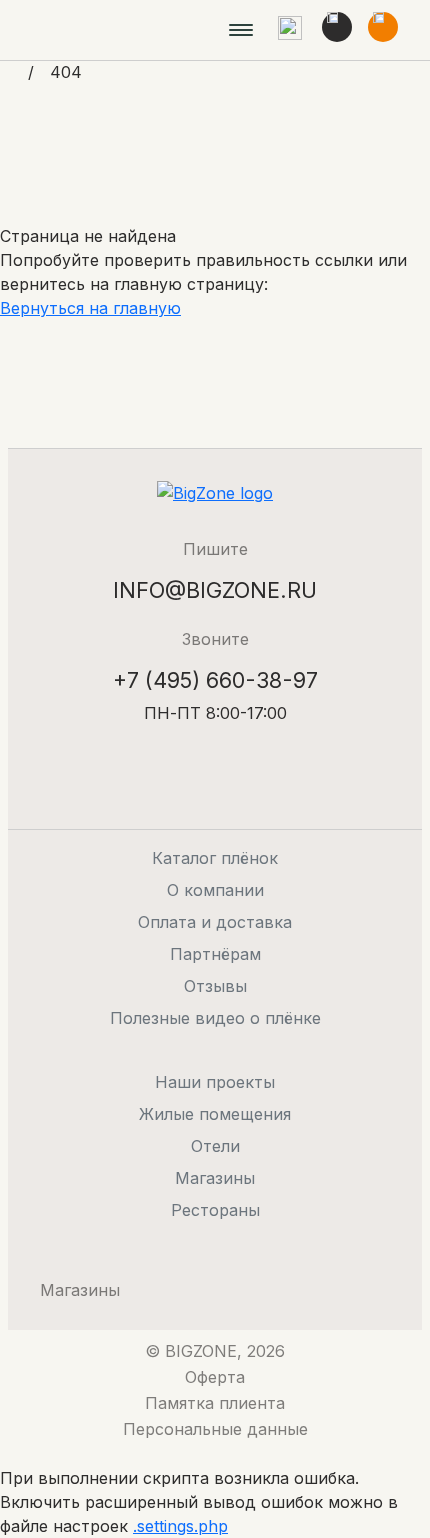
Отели (215, 1146)
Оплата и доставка (215, 922)
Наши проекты (215, 1082)
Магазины (215, 1178)
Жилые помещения (215, 1114)
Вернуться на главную (90, 308)
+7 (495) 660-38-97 (215, 680)
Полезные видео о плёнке (215, 1018)
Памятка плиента (215, 1403)
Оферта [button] (215, 1377)
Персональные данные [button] (215, 1429)
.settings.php (180, 1526)
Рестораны (215, 1210)
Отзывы (215, 986)
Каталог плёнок (215, 858)
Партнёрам (215, 954)
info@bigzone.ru (215, 590)
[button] (290, 30)
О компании (215, 890)
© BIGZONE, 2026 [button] (215, 1351)
